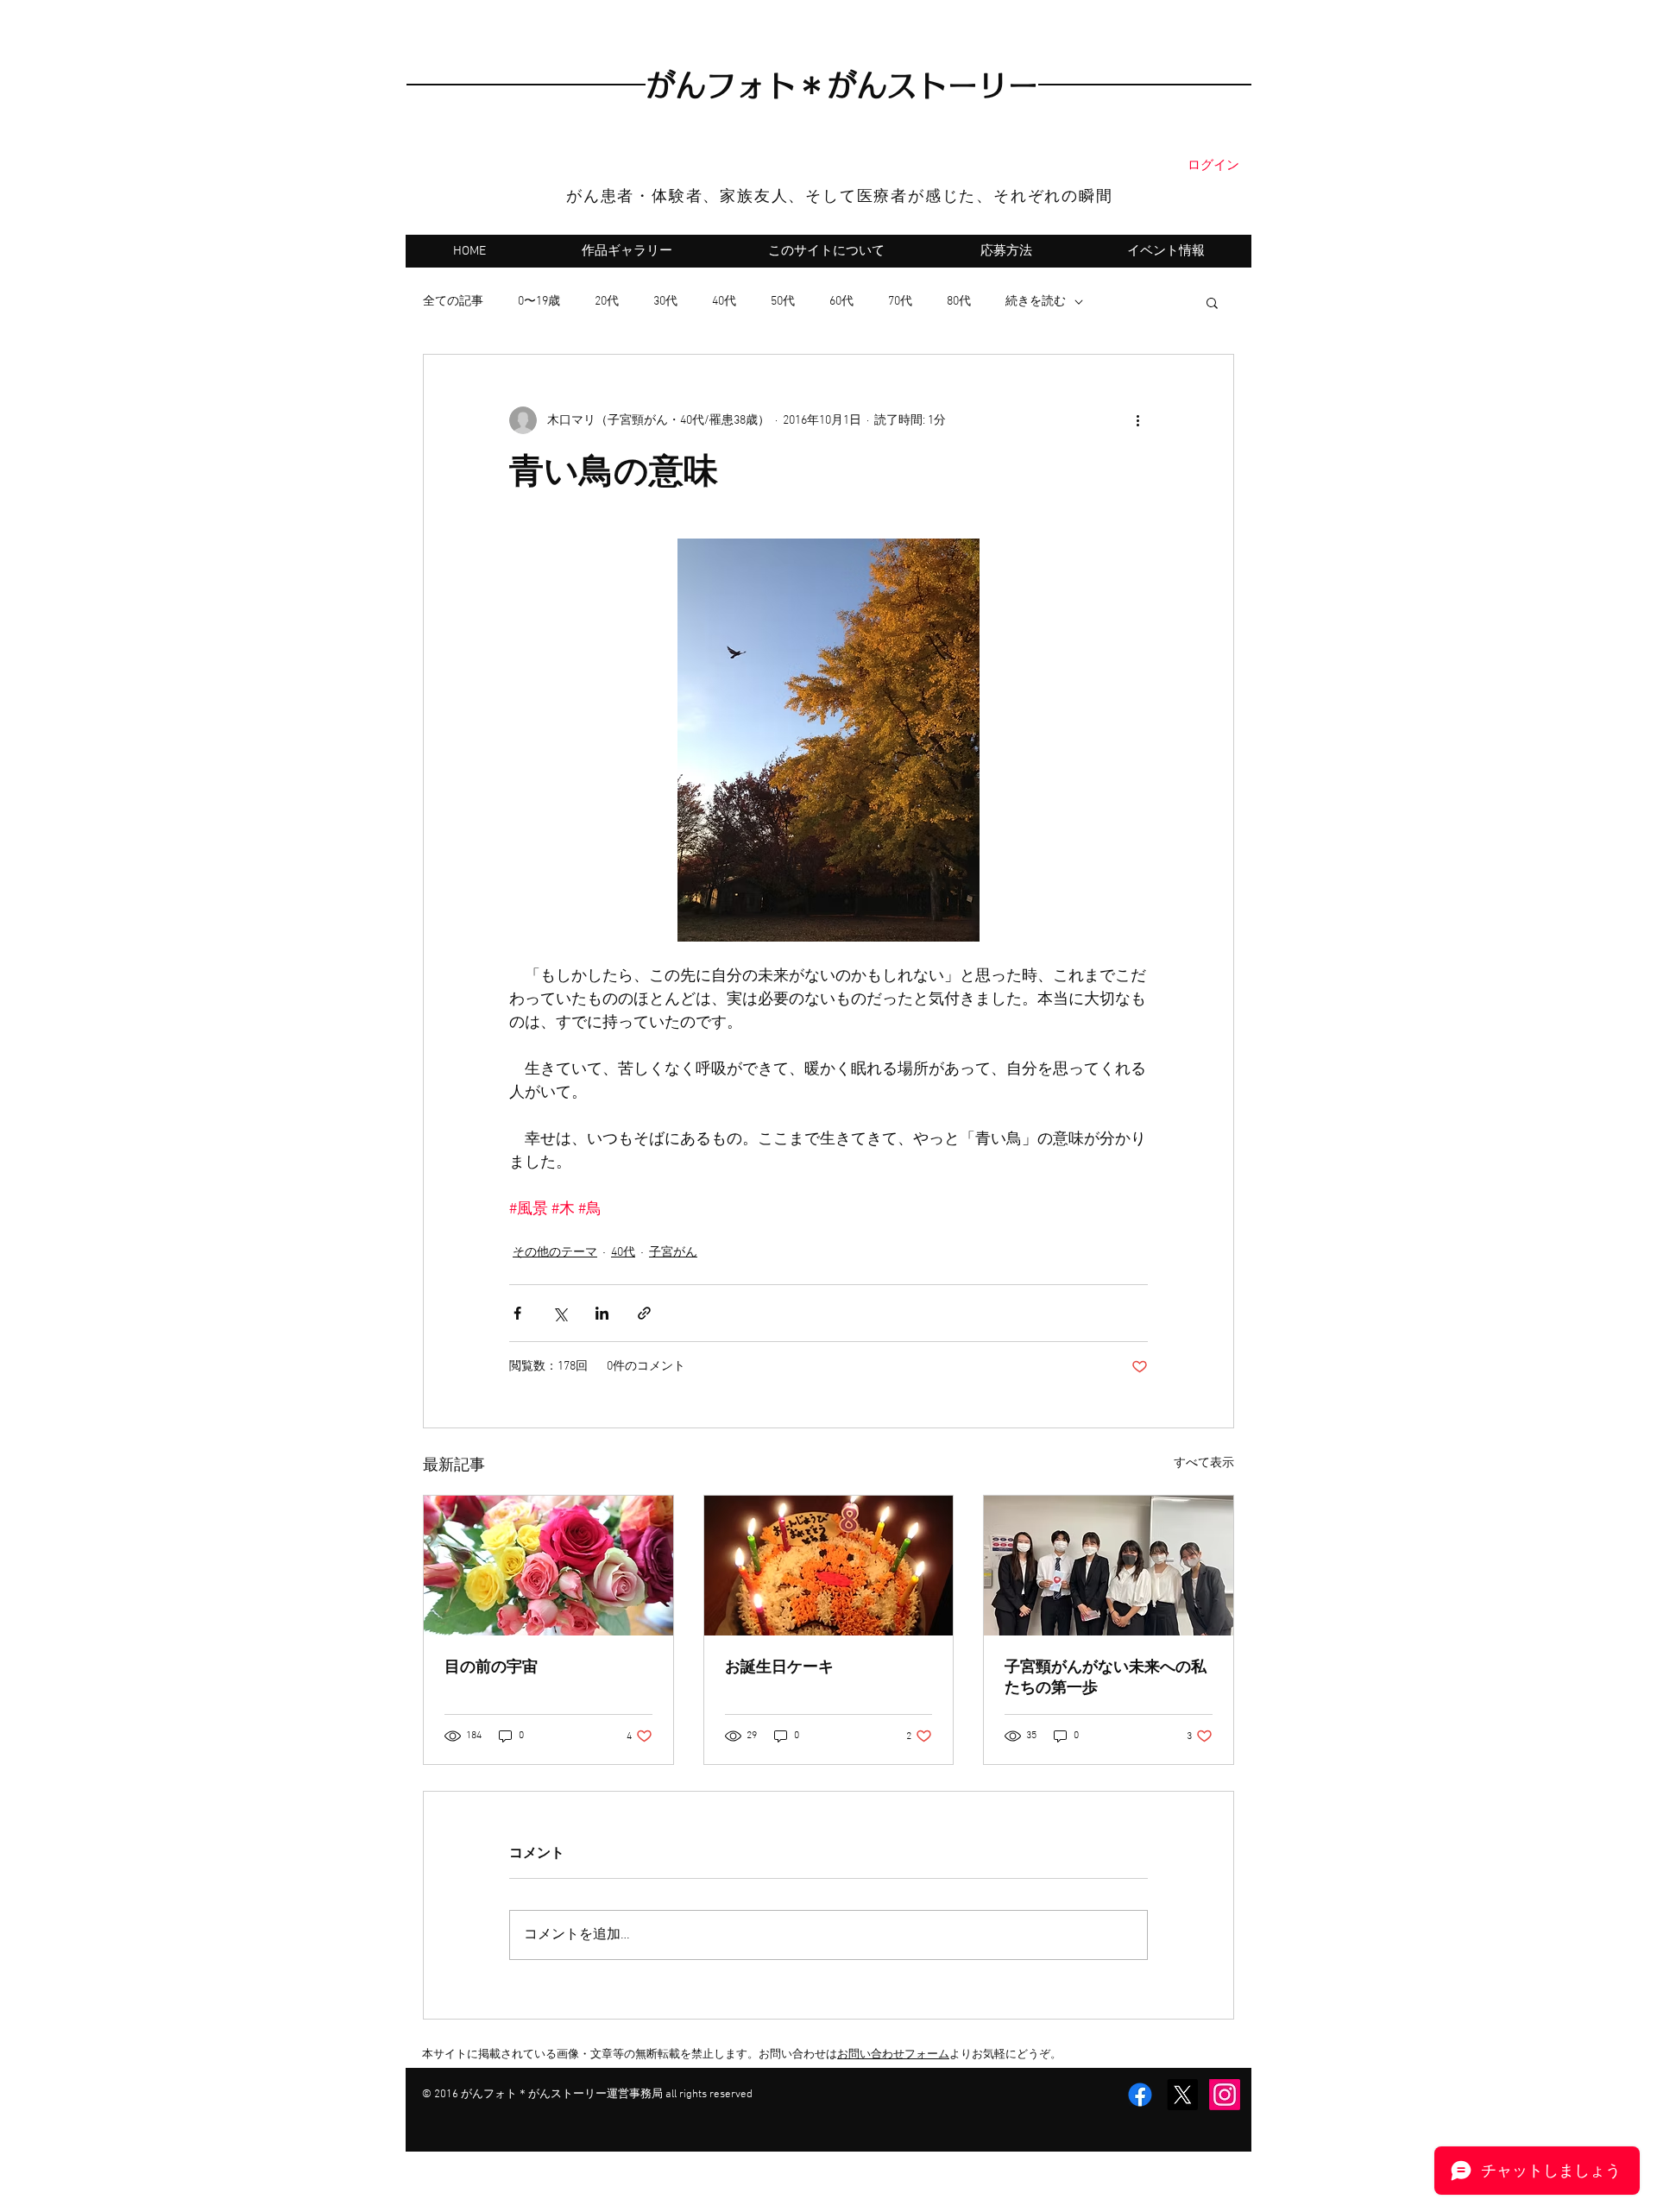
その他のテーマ (555, 1253)
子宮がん (673, 1253)
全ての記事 (453, 302)
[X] (1182, 2095)
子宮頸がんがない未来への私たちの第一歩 (1106, 1678)
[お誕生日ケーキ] (829, 1566)
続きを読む (1036, 302)
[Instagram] (1225, 2095)
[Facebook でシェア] (517, 1313)
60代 (841, 302)
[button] (1212, 302)
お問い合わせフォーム (893, 2055)
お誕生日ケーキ (779, 1668)
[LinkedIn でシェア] (602, 1313)
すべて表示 (1204, 1463)
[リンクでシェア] (644, 1313)
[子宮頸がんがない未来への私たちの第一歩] (1109, 1566)
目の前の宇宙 (491, 1668)
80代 (959, 302)
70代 (900, 302)
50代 (783, 302)
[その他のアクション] (1137, 420)
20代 (607, 302)
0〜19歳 (539, 302)
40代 (724, 302)
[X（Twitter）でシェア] (560, 1313)
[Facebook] (1140, 2095)
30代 (665, 302)
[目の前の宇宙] (548, 1566)
